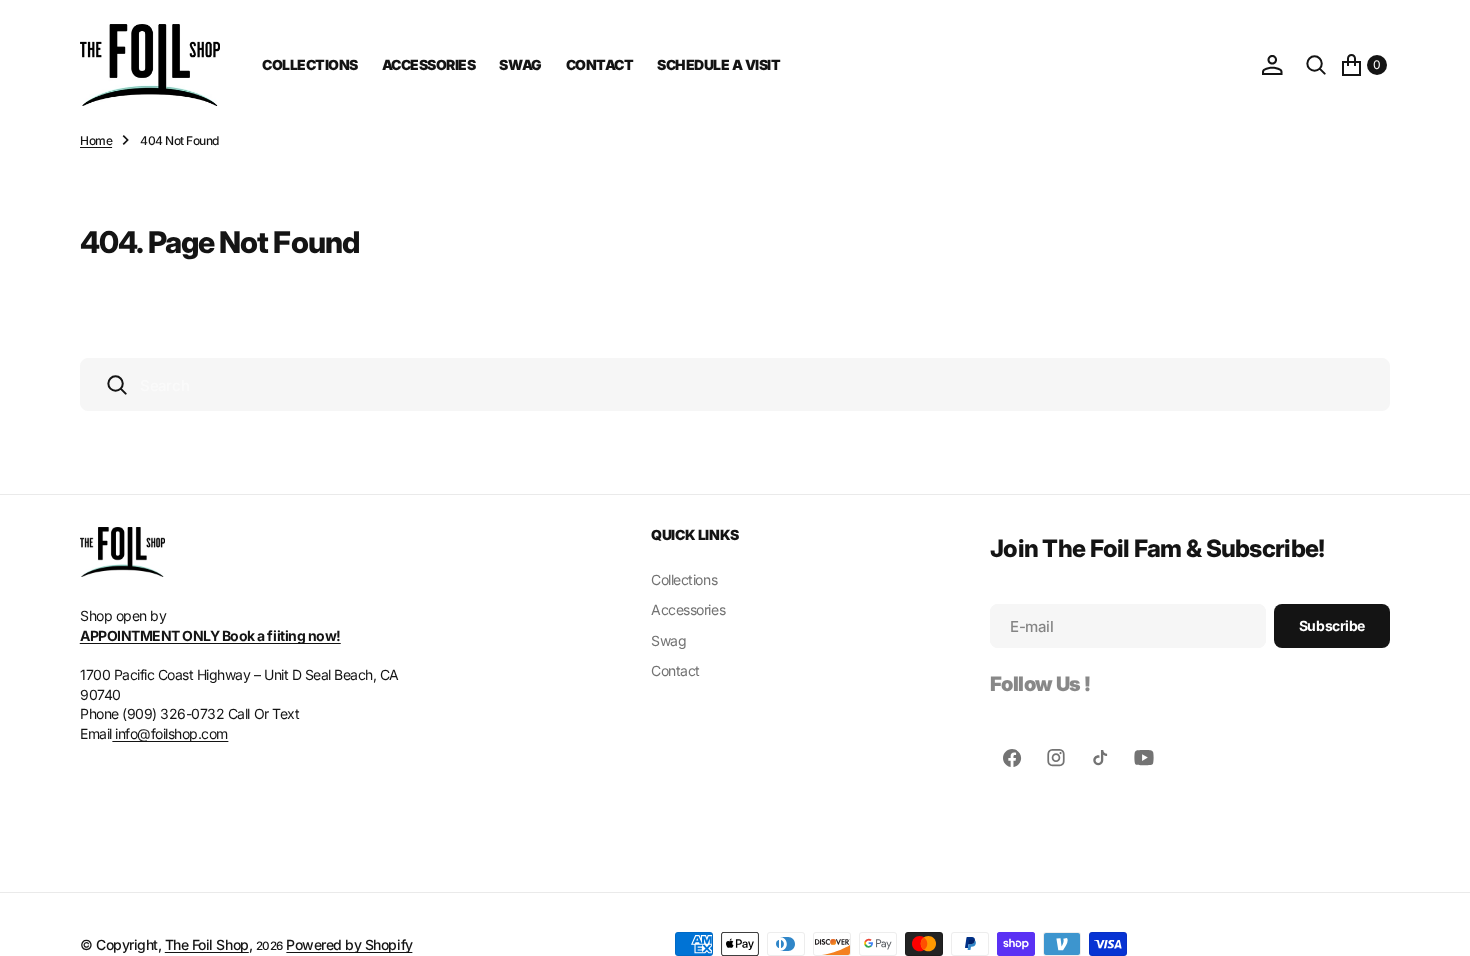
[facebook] (1012, 758)
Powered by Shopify (349, 944)
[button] (1272, 65)
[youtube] (1144, 758)
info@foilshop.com (170, 733)
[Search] (1316, 65)
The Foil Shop (207, 944)
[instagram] (1056, 758)
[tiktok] (1100, 758)
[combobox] (735, 384)
